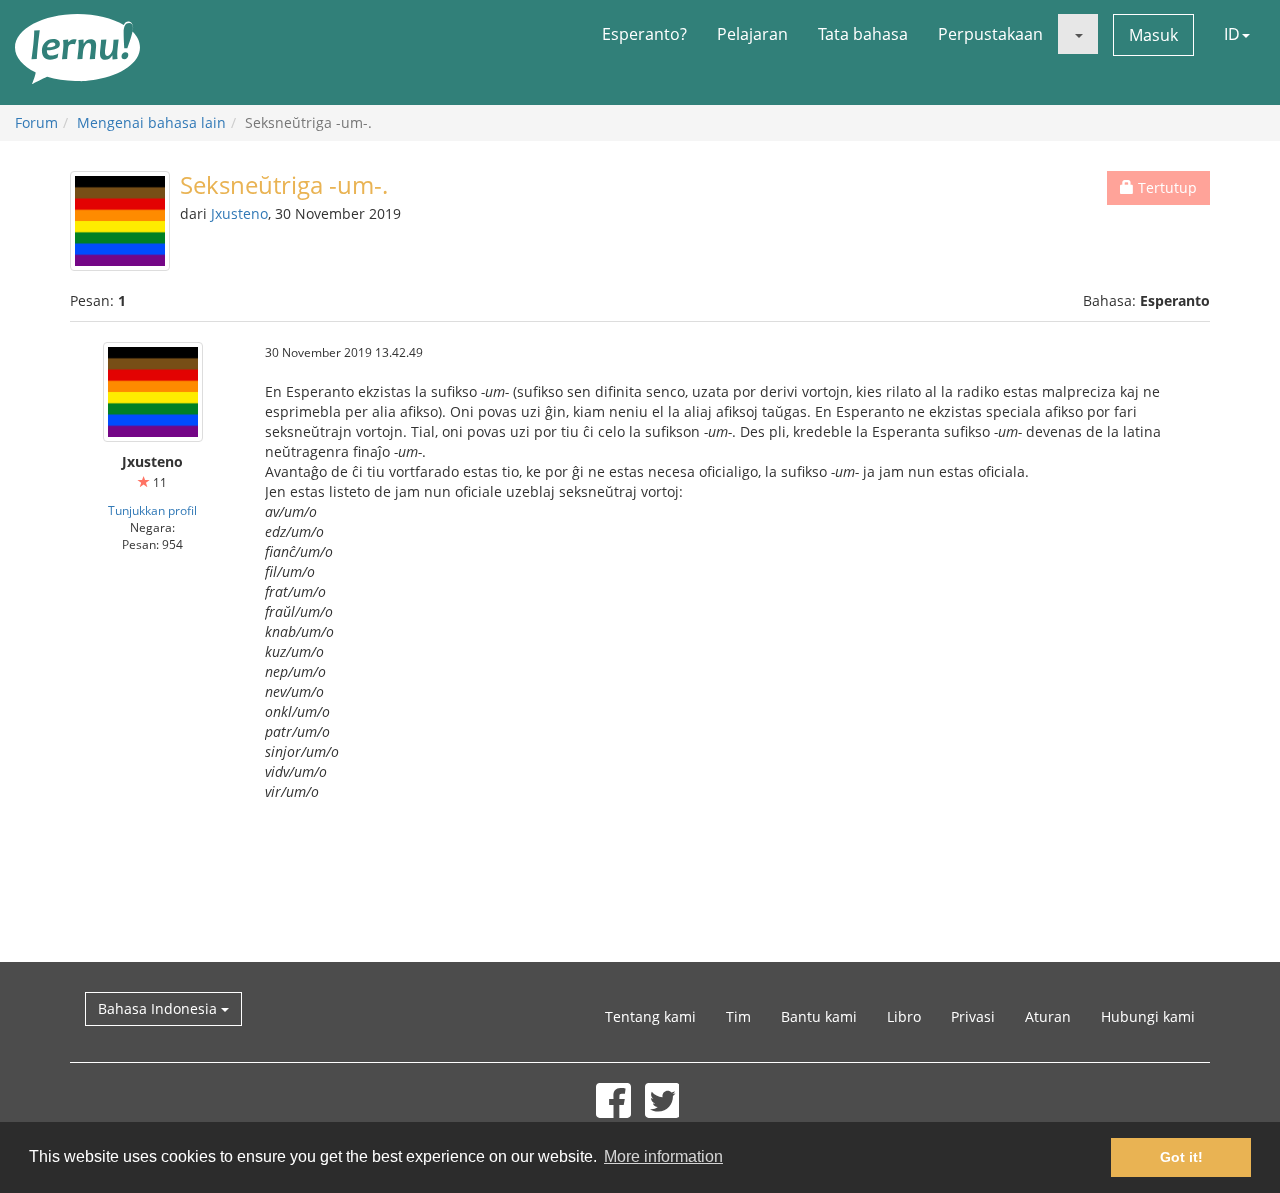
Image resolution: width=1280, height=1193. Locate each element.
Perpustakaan (990, 34)
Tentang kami (650, 1016)
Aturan (1048, 1016)
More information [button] (663, 1156)
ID (1232, 34)
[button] (1078, 34)
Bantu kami (819, 1016)
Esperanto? (644, 34)
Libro (904, 1016)
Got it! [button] (1181, 1157)
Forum (36, 122)
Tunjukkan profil (152, 510)
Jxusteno (239, 213)
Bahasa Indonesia (159, 1008)
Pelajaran (752, 34)
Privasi (973, 1016)
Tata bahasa (863, 34)
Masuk (1153, 35)
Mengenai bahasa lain (151, 122)
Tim (738, 1016)
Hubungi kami (1148, 1016)
